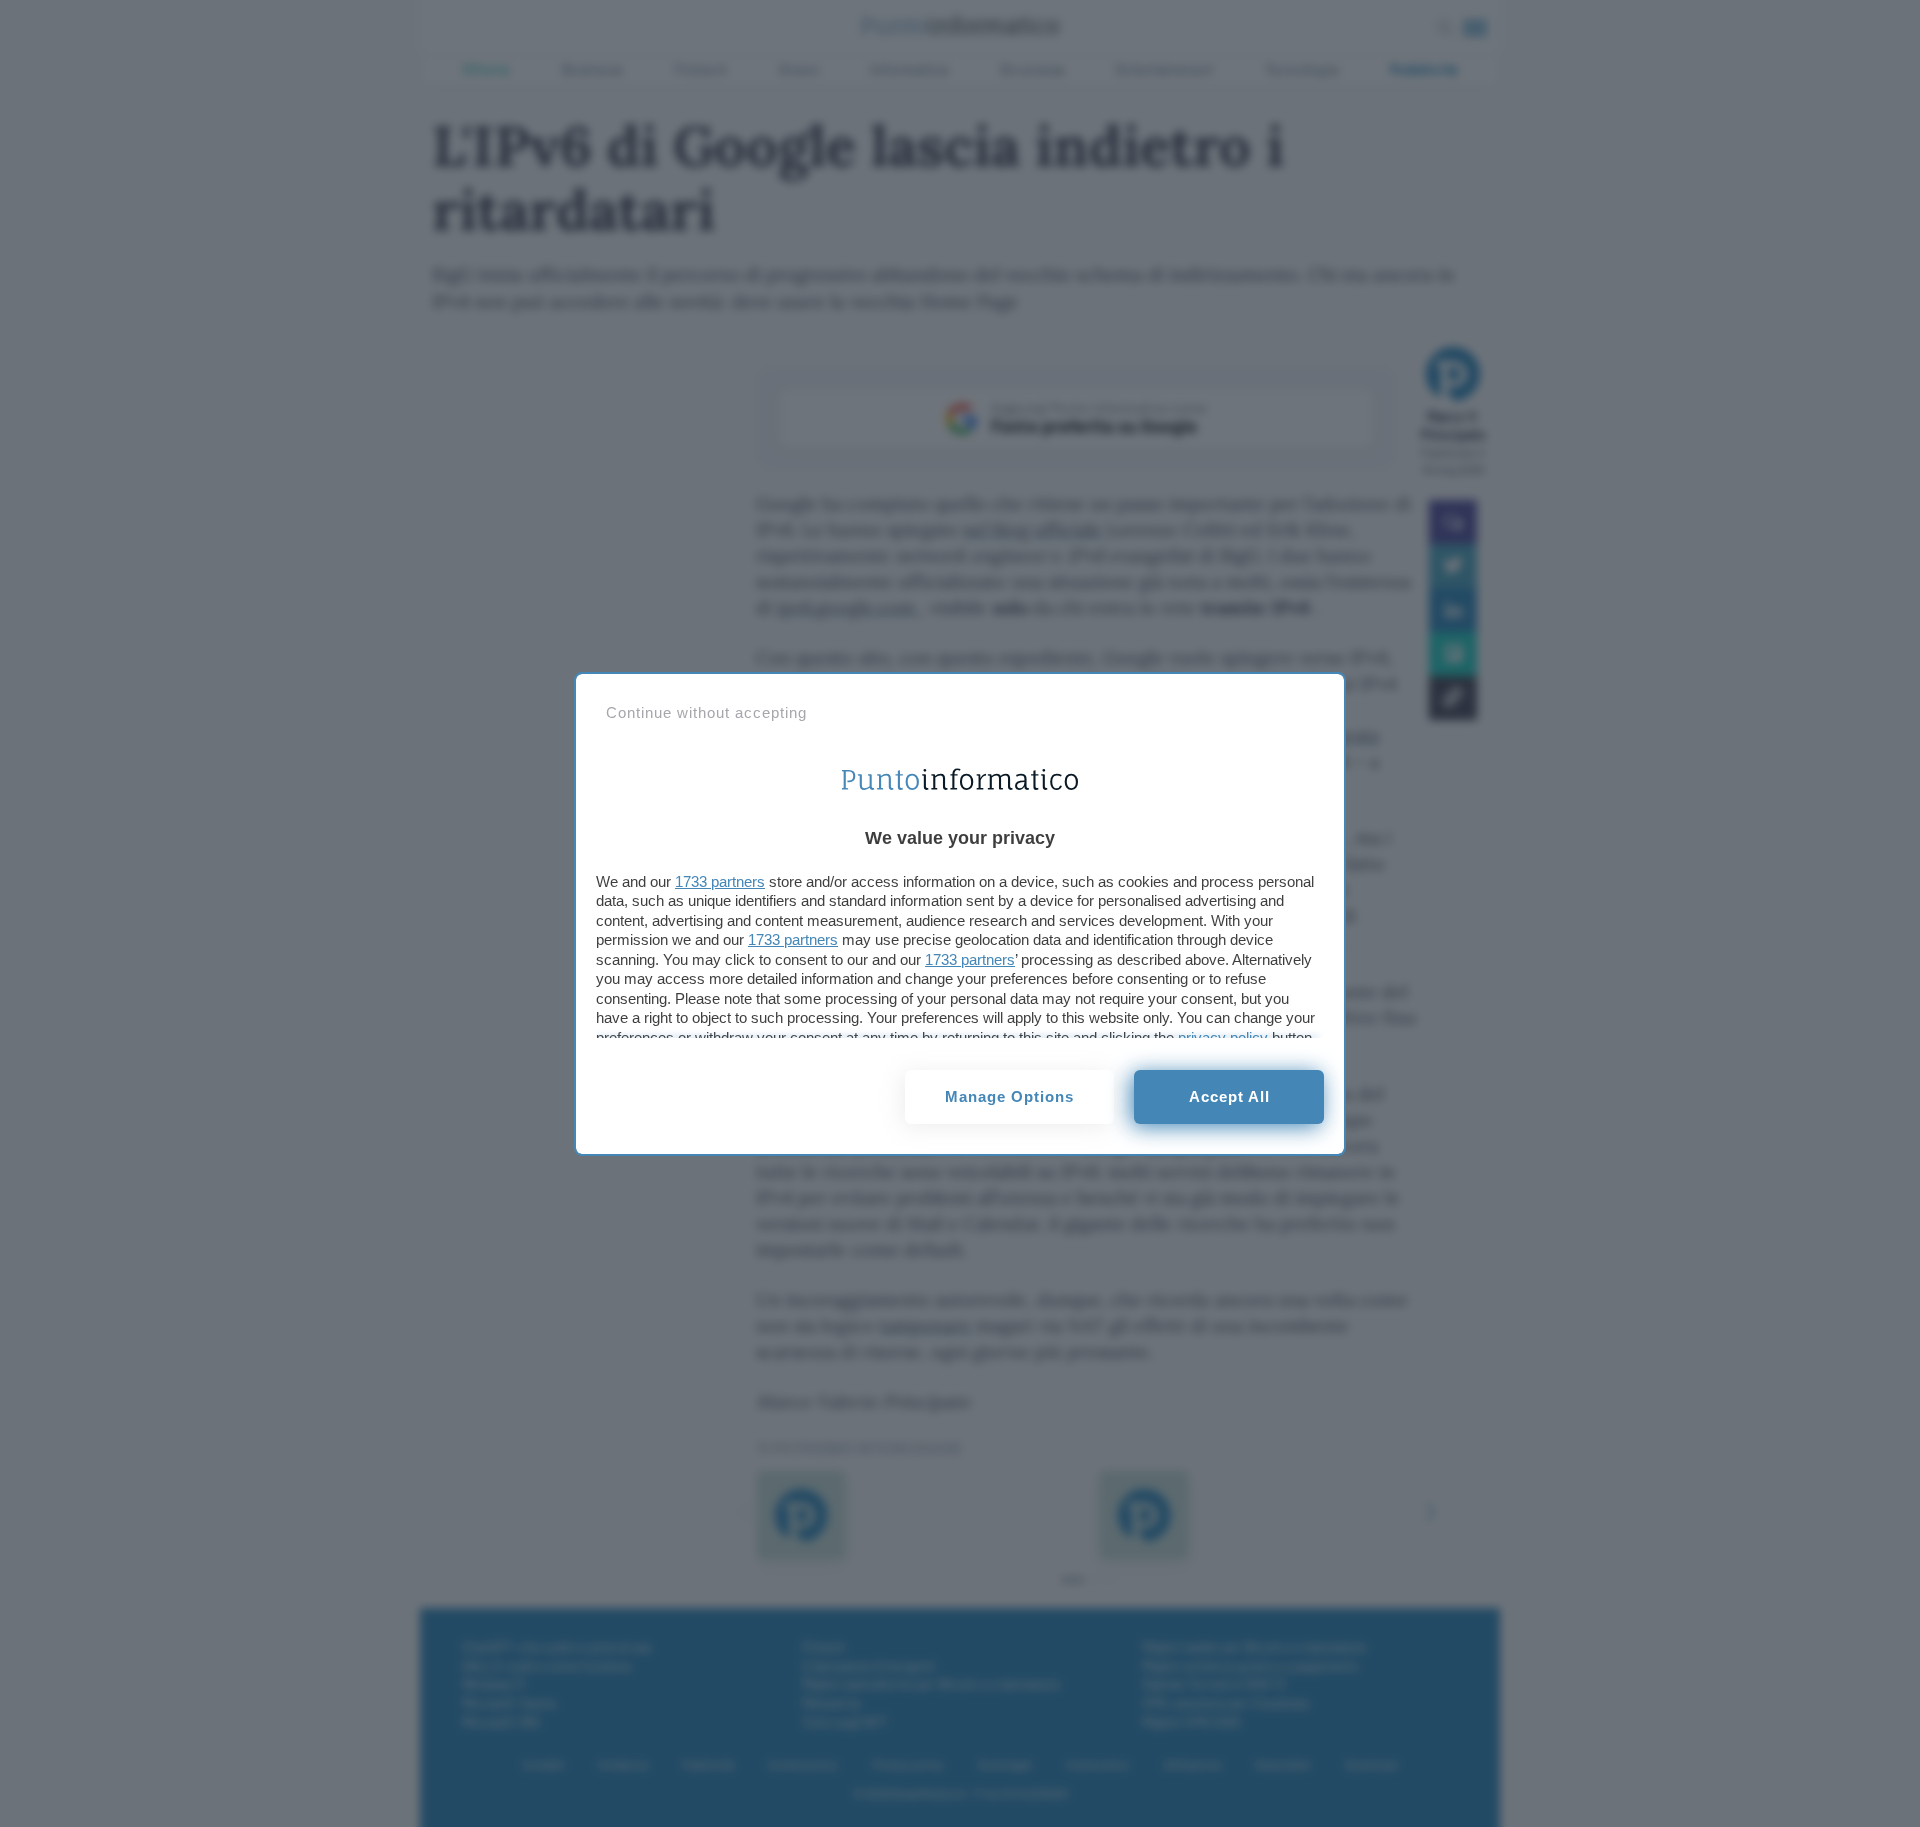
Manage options (1009, 1096)
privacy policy (1223, 1037)
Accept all (1229, 1096)
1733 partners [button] (720, 881)
